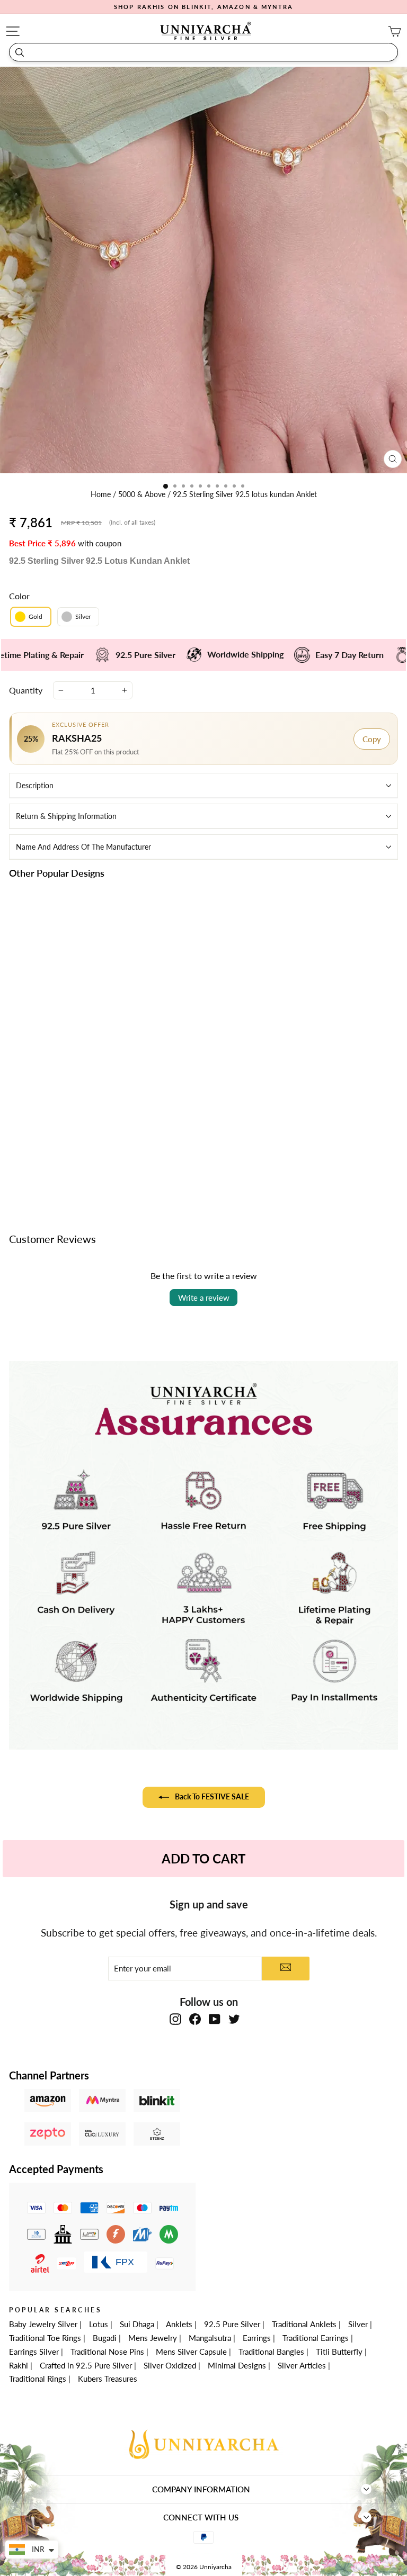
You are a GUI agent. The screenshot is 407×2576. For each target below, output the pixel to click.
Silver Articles (302, 2365)
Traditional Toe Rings (45, 2338)
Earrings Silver (34, 2352)
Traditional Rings (38, 2379)
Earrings (257, 2338)
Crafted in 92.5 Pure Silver (86, 2365)
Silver (358, 2324)
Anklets (179, 2324)
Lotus (99, 2324)
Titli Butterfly (339, 2352)
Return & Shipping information (66, 816)
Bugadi (105, 2338)
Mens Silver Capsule (191, 2352)
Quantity (26, 690)
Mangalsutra (210, 2338)
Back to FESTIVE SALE (211, 1796)
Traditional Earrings (316, 2338)
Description (35, 785)
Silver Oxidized (170, 2365)
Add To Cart (203, 1858)
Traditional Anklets (304, 2324)
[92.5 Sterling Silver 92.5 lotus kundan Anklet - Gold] (94, 1143)
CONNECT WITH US (201, 2517)
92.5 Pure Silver (232, 2324)
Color (19, 596)
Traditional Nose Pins (107, 2352)
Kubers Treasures (108, 2379)
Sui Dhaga (137, 2324)
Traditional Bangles (271, 2352)
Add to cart (100, 1167)
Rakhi (19, 2365)
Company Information (201, 2489)
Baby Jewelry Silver (43, 2324)
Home (102, 494)
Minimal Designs (237, 2365)
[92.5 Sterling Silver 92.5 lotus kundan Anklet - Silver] (106, 1143)
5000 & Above (143, 494)
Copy (372, 739)
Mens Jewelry (153, 2338)
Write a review (204, 1298)
